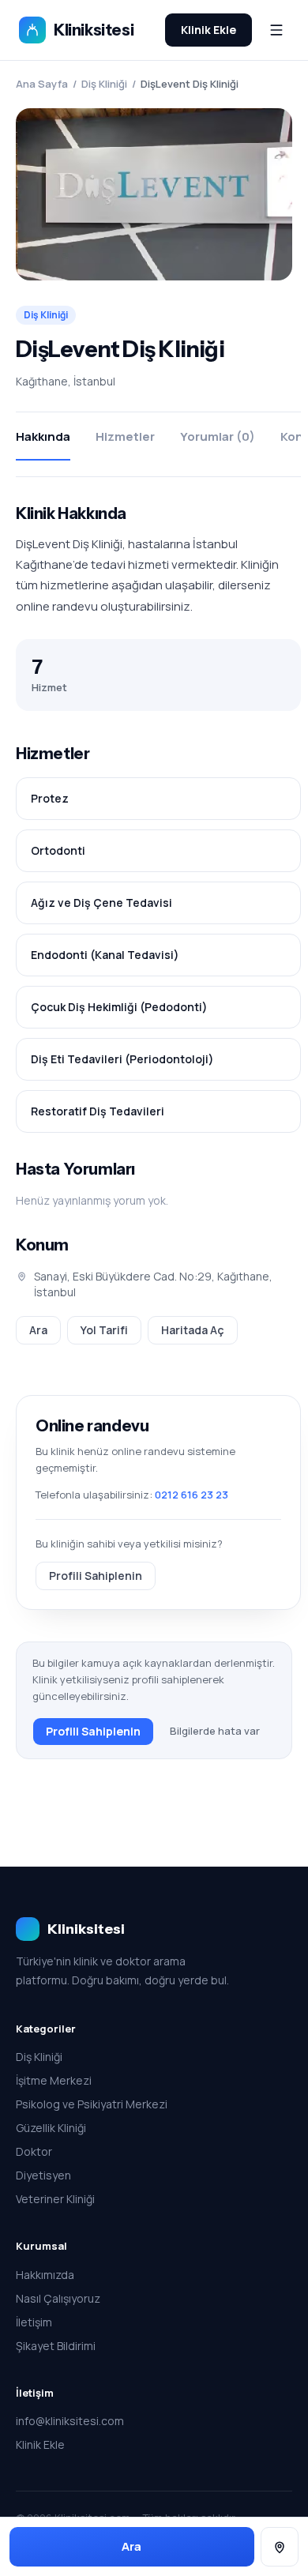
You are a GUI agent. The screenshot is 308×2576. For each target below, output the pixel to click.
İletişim (34, 2322)
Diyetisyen (43, 2175)
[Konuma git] (280, 2547)
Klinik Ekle (208, 30)
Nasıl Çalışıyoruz (58, 2298)
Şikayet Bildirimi (56, 2346)
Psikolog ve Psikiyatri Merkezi (92, 2104)
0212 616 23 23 (192, 1495)
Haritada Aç (193, 1330)
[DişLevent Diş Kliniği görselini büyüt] (154, 195)
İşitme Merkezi (54, 2080)
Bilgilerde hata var (215, 1731)
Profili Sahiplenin (96, 1576)
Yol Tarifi (104, 1330)
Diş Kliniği (104, 84)
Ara (38, 1330)
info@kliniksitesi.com (70, 2421)
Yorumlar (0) (218, 436)
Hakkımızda (45, 2275)
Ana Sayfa (42, 84)
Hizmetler (125, 436)
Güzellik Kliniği (51, 2128)
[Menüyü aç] (276, 30)
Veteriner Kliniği (55, 2199)
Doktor (34, 2151)
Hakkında (43, 436)
